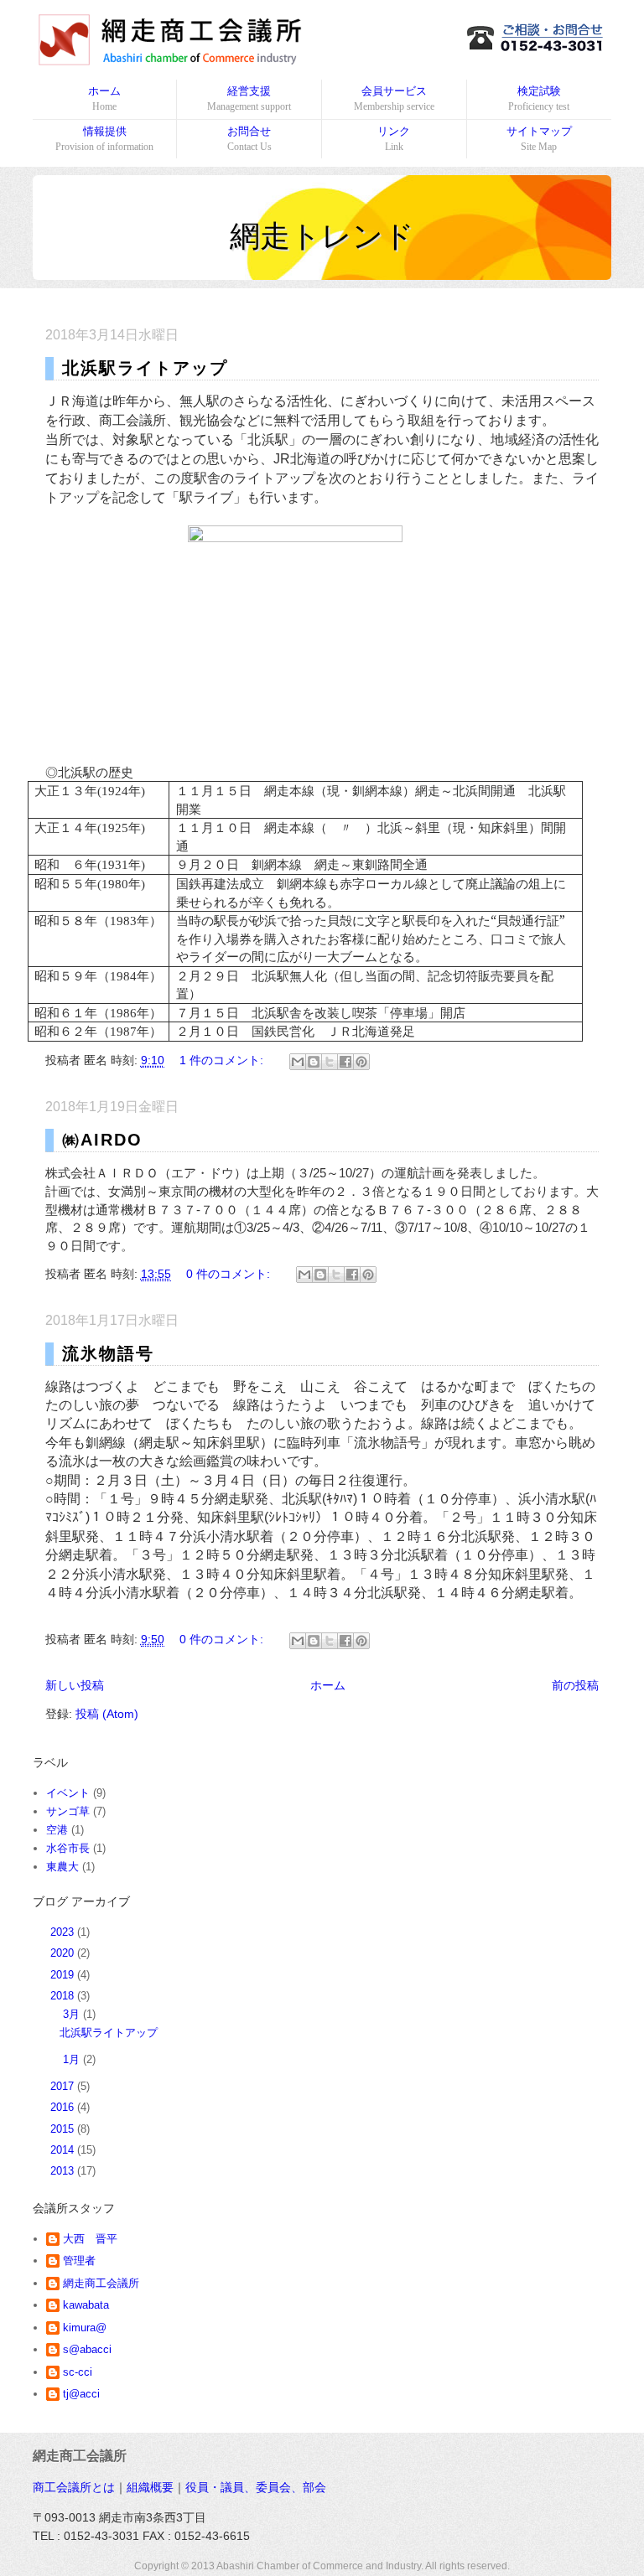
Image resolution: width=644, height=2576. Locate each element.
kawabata (86, 2305)
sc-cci (78, 2372)
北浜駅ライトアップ (145, 368)
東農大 (62, 1867)
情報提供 (104, 139)
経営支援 (249, 98)
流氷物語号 (108, 1353)
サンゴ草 (68, 1811)
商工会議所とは (74, 2487)
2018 (64, 1996)
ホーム (104, 98)
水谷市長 (68, 1848)
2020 (64, 1953)
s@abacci (87, 2349)
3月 (73, 2014)
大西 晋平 (90, 2239)
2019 (64, 1975)
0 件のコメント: (230, 1274)
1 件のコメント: (223, 1060)
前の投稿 (575, 1685)
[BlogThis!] (314, 1062)
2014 (64, 2150)
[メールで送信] (298, 1062)
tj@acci (81, 2394)
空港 (57, 1830)
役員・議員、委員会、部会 (256, 2487)
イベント (68, 1793)
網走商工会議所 (101, 2283)
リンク (394, 139)
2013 (64, 2171)
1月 (73, 2059)
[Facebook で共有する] (345, 1062)
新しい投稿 (75, 1685)
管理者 (79, 2260)
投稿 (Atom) (107, 1714)
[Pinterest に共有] (361, 1062)
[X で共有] (330, 1062)
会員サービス (394, 98)
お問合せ (249, 139)
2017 (64, 2086)
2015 (64, 2129)
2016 (64, 2107)
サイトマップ (539, 139)
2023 (64, 1932)
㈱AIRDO (102, 1140)
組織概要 (150, 2487)
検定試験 (539, 98)
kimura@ (85, 2328)
